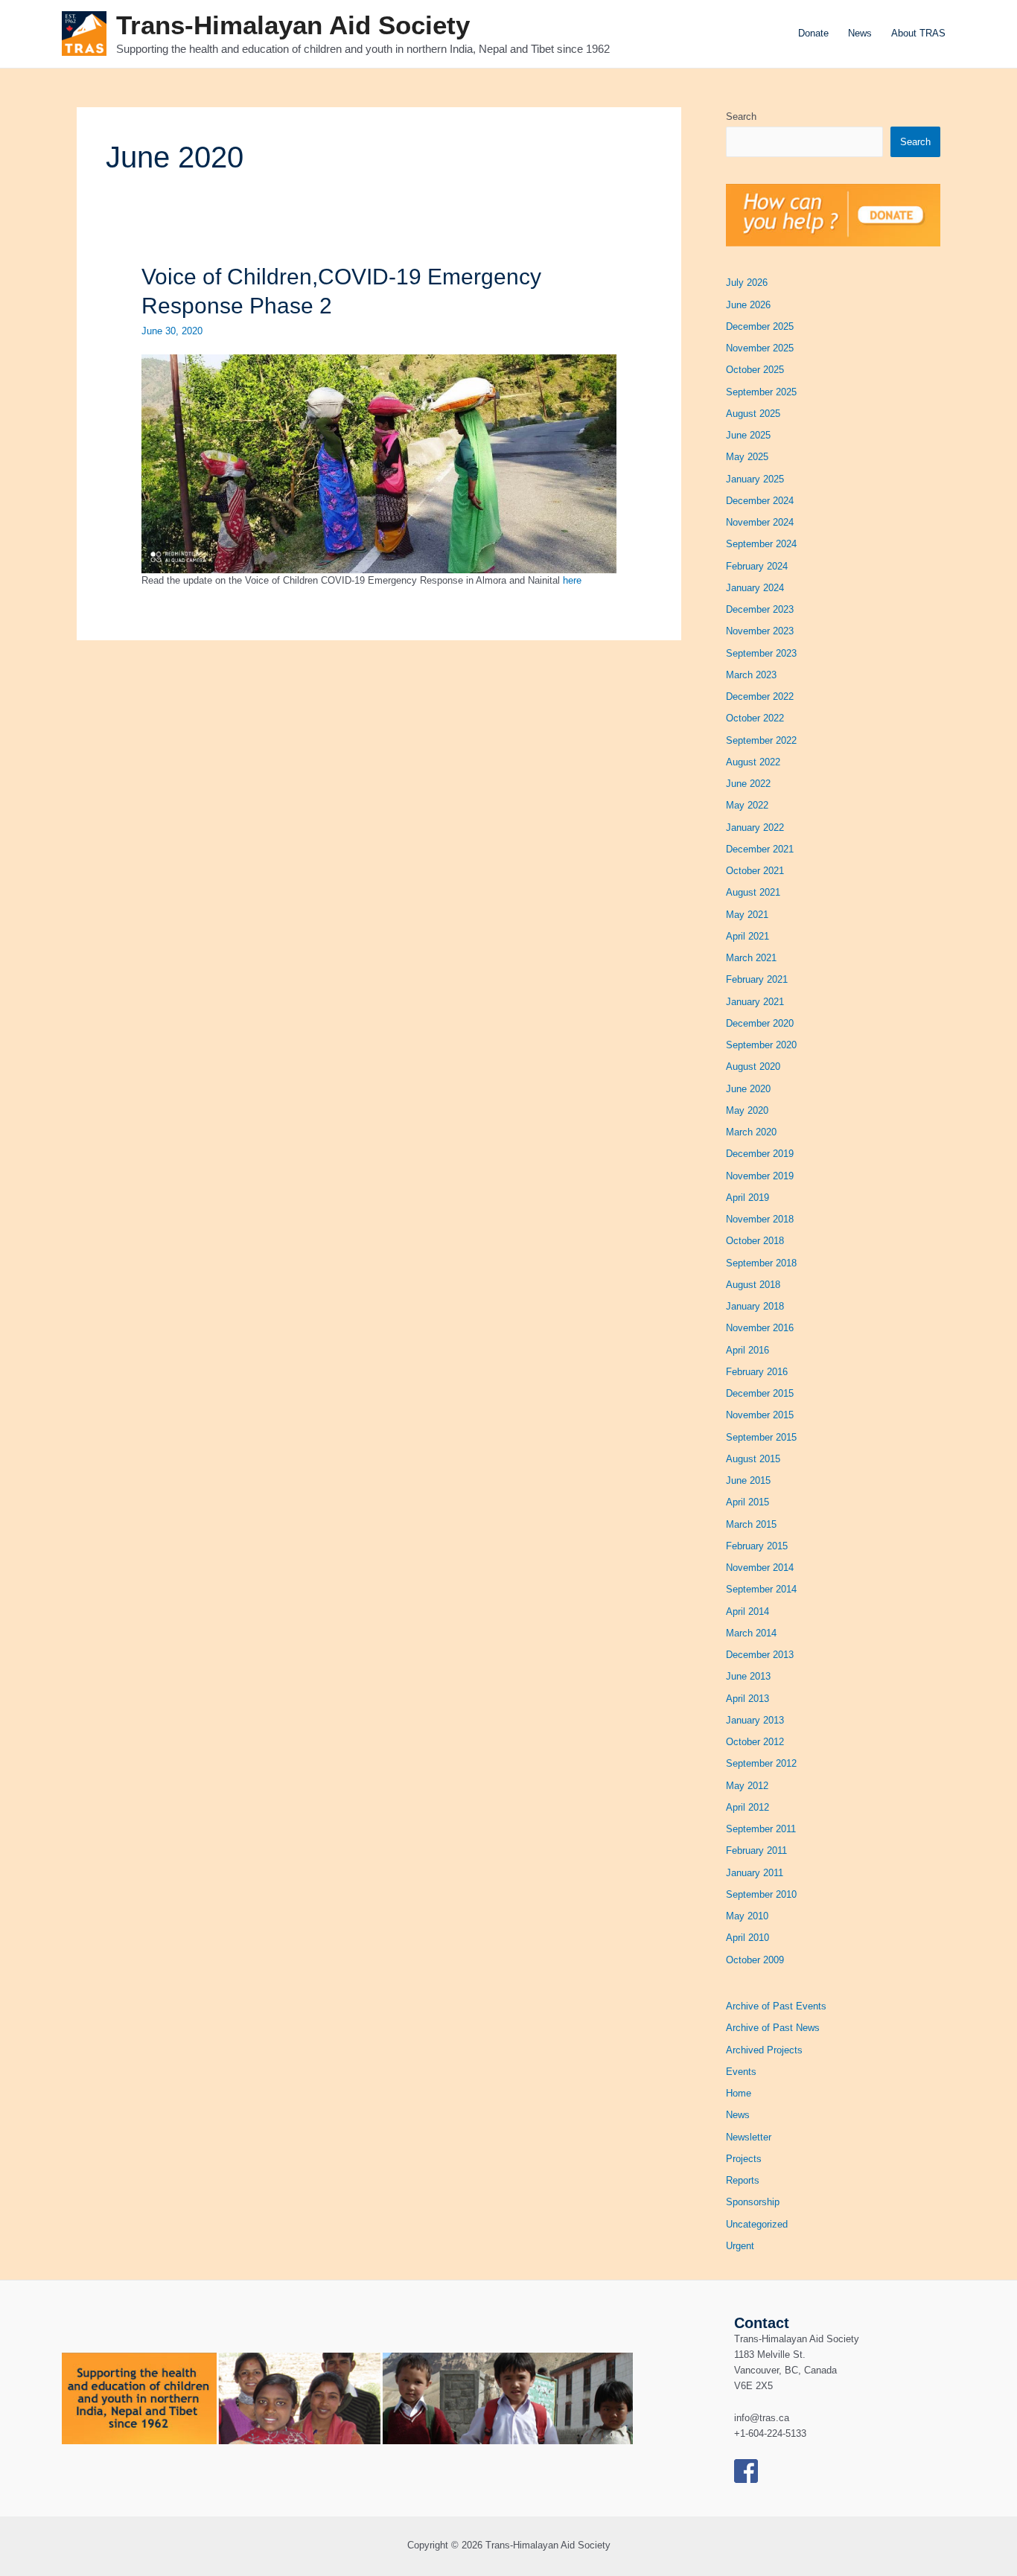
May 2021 (747, 915)
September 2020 (761, 1045)
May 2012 (747, 1786)
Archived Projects (764, 2050)
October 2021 (755, 871)
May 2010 (747, 1916)
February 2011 (756, 1850)
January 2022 (755, 828)
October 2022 (755, 718)
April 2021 (747, 936)
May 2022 (747, 805)
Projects (744, 2159)
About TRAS (918, 33)
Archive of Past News (773, 2028)
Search (741, 117)
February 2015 (757, 1546)
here (572, 580)
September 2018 (761, 1263)
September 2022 (761, 740)
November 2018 (760, 1219)
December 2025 (760, 326)
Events (741, 2072)
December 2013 (760, 1655)
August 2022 (753, 762)
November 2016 (760, 1328)
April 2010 (747, 1938)
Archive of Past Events (776, 2006)
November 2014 (760, 1568)
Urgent (740, 2246)
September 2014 (761, 1589)
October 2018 (755, 1241)
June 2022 (748, 784)
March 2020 (751, 1132)
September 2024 (761, 544)
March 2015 (751, 1524)
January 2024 (755, 588)
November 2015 (760, 1415)
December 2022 (760, 696)
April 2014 (747, 1611)
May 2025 (747, 457)
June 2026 (748, 305)
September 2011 (761, 1829)
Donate (813, 33)
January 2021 (755, 1002)
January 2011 (755, 1873)
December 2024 (760, 501)
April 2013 (747, 1699)
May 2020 (747, 1110)
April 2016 (747, 1350)
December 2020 (760, 1023)
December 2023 (760, 609)
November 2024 (760, 522)
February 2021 (757, 979)
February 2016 (757, 1372)
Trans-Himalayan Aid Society (293, 25)
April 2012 (747, 1807)
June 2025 (748, 435)
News (860, 33)
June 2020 (748, 1089)
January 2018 (755, 1306)
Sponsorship (753, 2202)
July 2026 (747, 283)
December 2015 (760, 1393)
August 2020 (753, 1067)
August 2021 (753, 892)
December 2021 (760, 849)
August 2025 (753, 414)
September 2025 (761, 392)
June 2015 (748, 1480)
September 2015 (761, 1437)
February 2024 (757, 566)
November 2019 (760, 1176)
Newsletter (749, 2137)
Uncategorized (757, 2224)
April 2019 (747, 1198)
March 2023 (751, 675)
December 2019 (760, 1154)
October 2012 (755, 1742)
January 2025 (755, 479)
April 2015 (747, 1502)
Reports (743, 2180)
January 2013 (755, 1720)
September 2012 (761, 1763)
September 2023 (761, 653)
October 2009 (755, 1960)
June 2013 (748, 1676)
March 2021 (751, 958)
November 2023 (760, 631)
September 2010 (761, 1894)
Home (739, 2093)
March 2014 (751, 1633)
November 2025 (760, 348)
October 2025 (755, 370)
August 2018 (753, 1285)
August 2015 (753, 1459)
